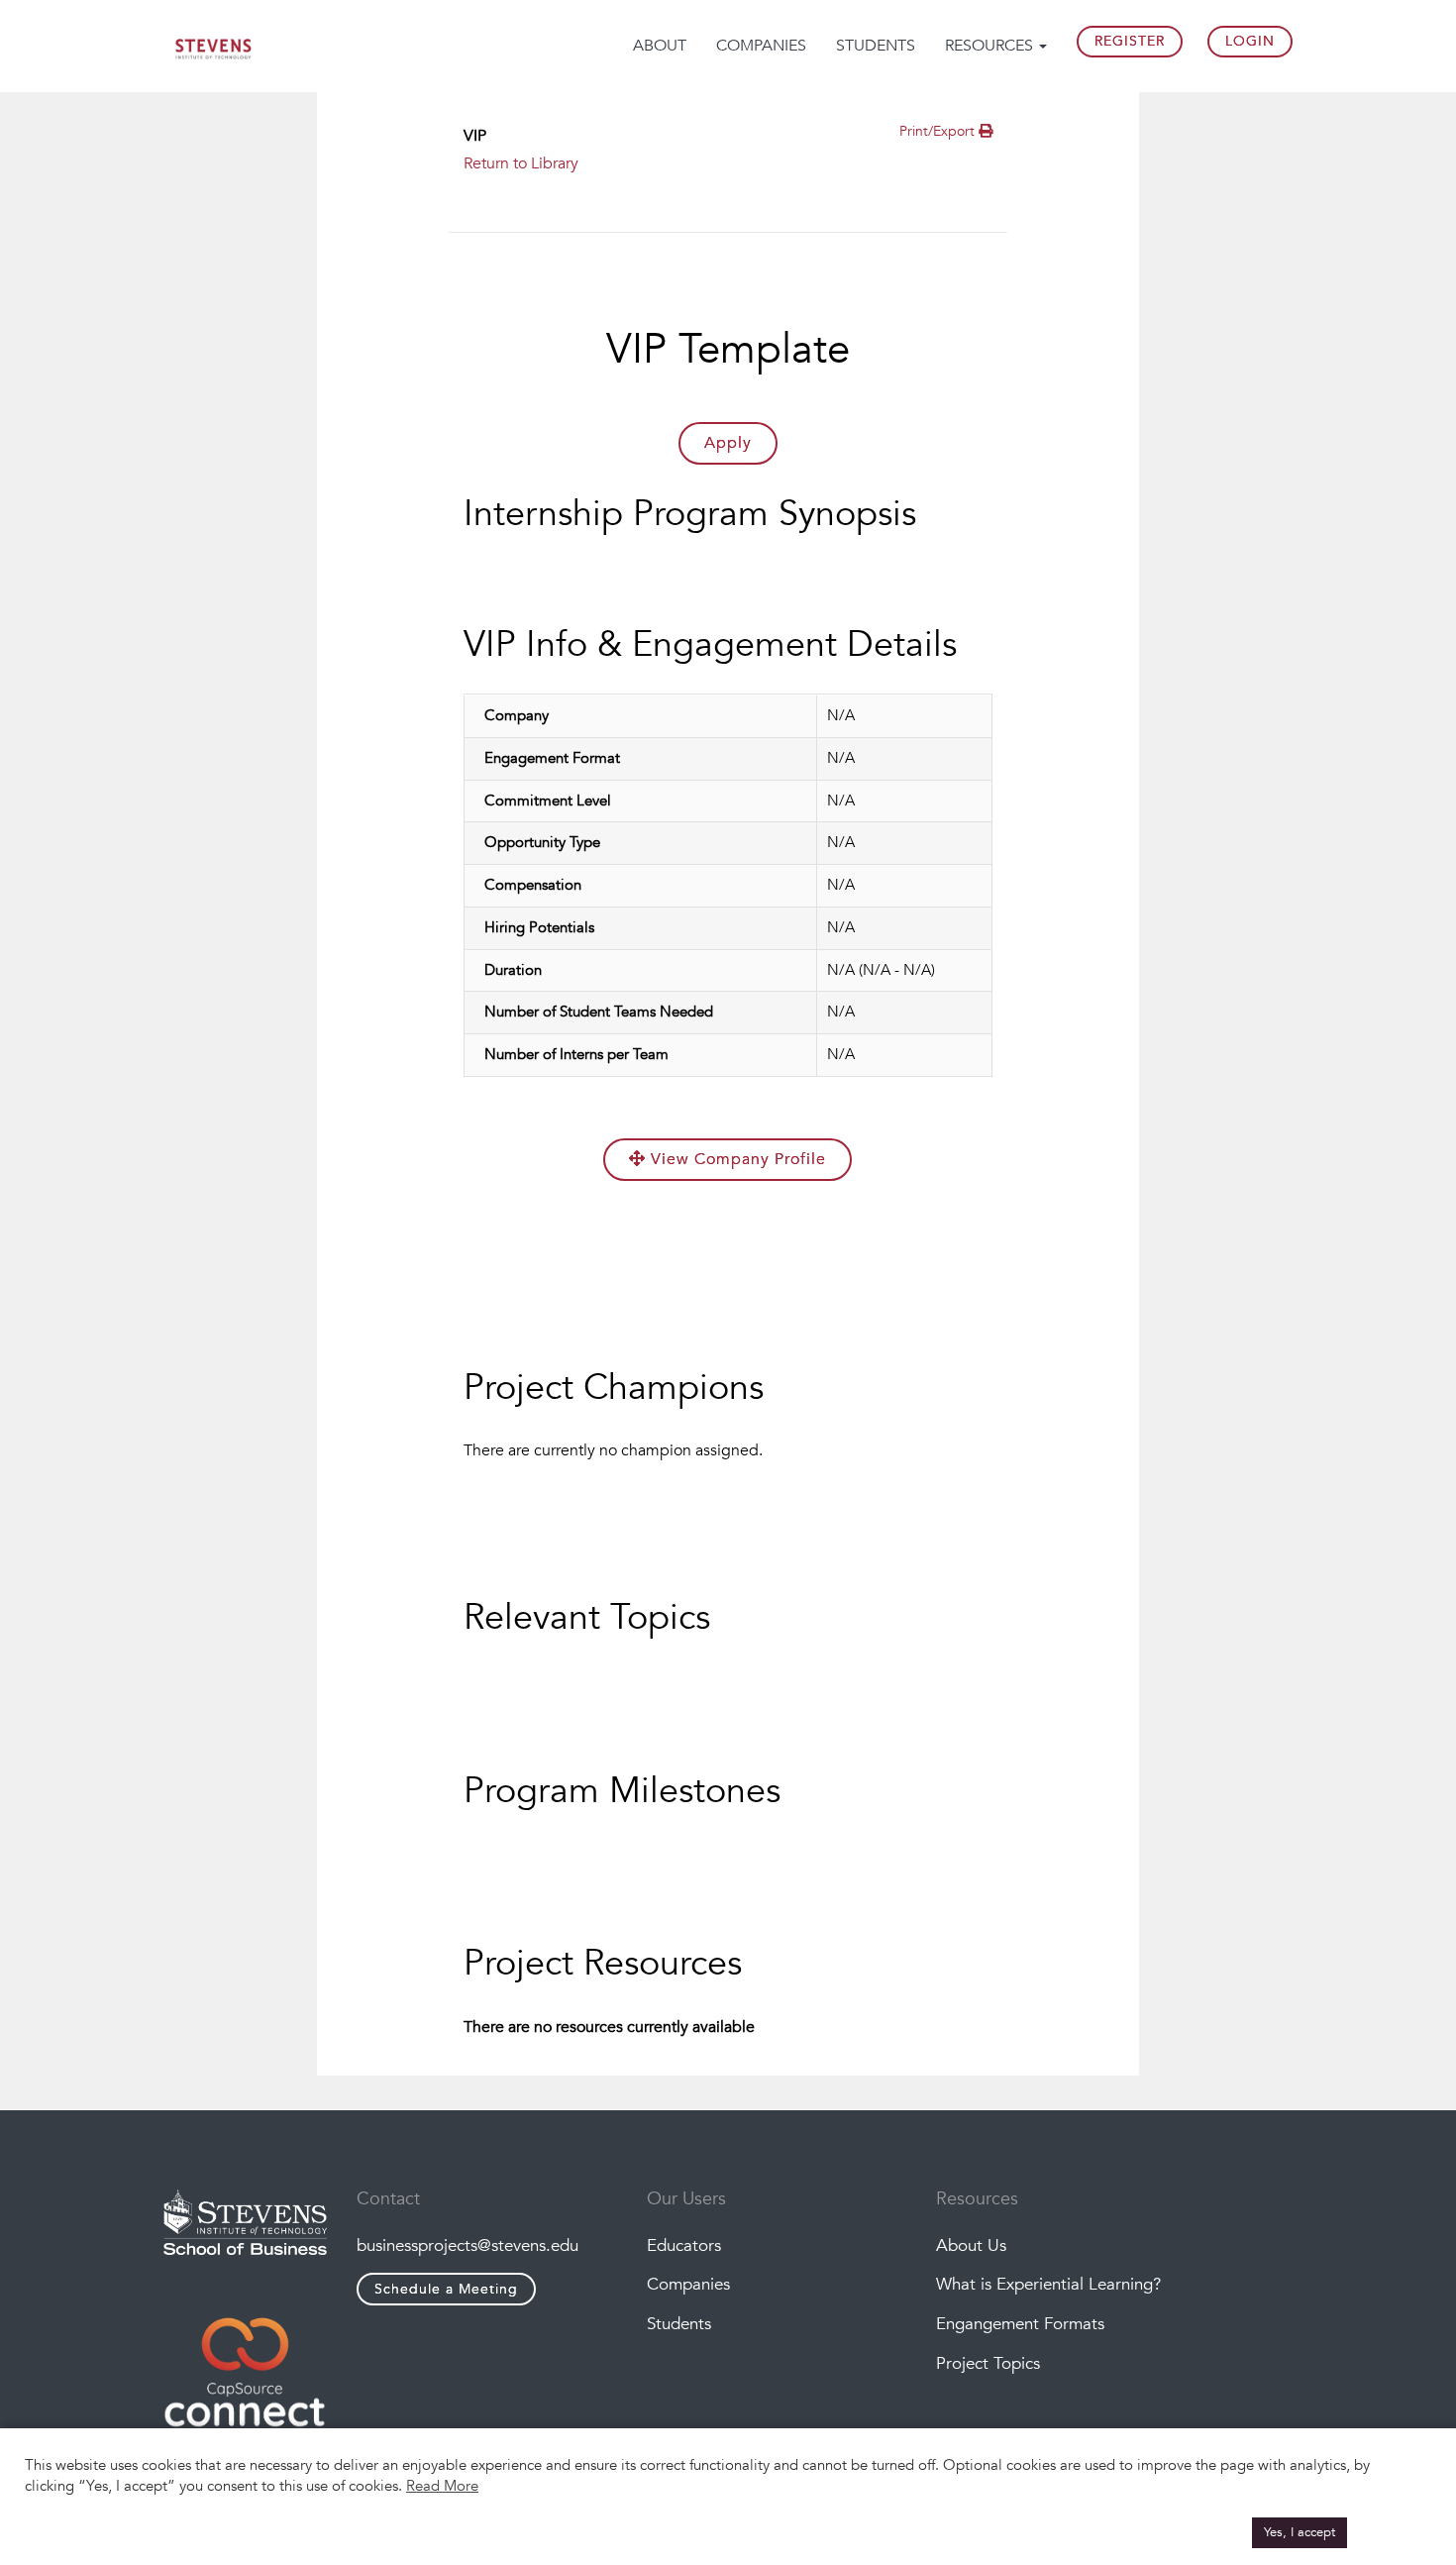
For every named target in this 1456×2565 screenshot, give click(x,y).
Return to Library (521, 163)
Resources (991, 46)
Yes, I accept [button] (1300, 2532)
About (660, 46)
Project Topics (988, 2363)
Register (1130, 41)
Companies (761, 46)
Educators (684, 2245)
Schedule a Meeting (446, 2289)
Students (876, 46)
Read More (442, 2486)
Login (1250, 41)
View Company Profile (736, 1159)
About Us (971, 2245)
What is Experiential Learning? (1048, 2284)
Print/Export (939, 131)
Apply (728, 443)
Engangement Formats (1020, 2324)
